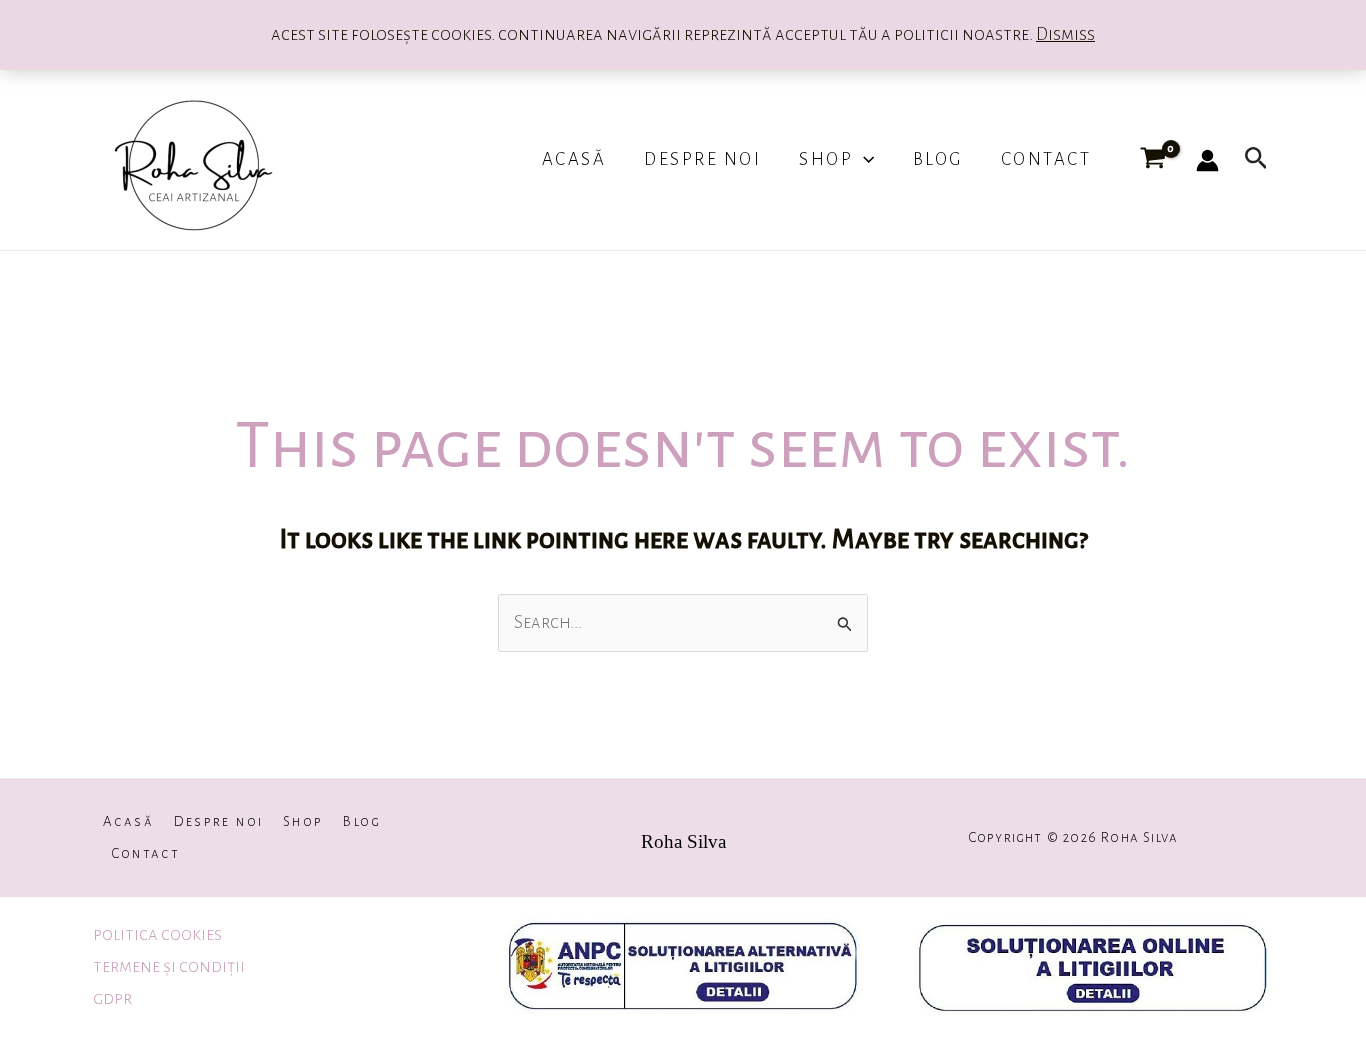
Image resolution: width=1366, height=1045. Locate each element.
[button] (1256, 160)
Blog (938, 159)
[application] (863, 160)
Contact (1046, 159)
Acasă (574, 159)
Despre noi (702, 159)
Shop (826, 159)
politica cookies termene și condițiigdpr (169, 967)
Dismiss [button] (1065, 34)
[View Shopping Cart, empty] (1152, 160)
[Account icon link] (1207, 160)
